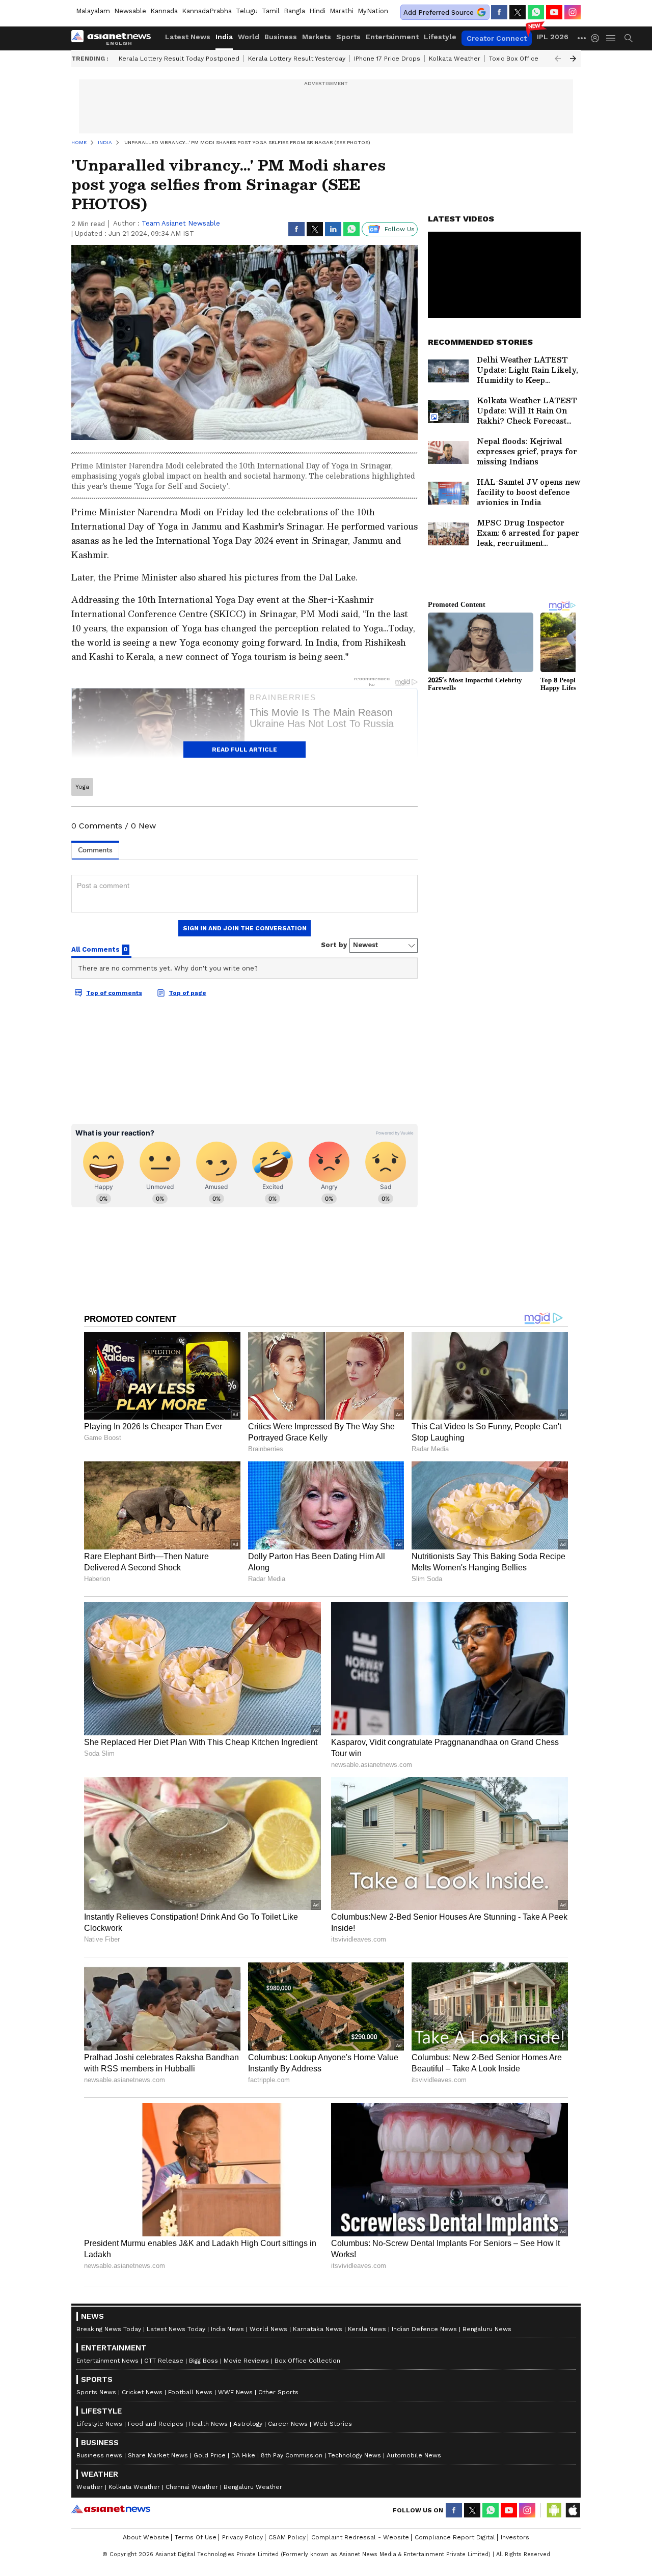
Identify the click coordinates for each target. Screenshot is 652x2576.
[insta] (573, 12)
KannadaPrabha (207, 11)
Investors (515, 2537)
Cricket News (142, 2392)
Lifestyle (440, 37)
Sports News (96, 2392)
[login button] (597, 38)
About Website (146, 2537)
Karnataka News (318, 2329)
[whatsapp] (536, 12)
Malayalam (93, 11)
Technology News (355, 2455)
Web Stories (333, 2424)
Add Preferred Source (439, 12)
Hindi (317, 11)
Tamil (271, 11)
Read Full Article (244, 750)
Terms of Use (196, 2537)
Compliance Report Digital (455, 2537)
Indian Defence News (424, 2329)
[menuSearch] (629, 38)
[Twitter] (518, 12)
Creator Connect (497, 38)
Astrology (248, 2424)
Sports (348, 37)
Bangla (294, 11)
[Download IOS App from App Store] (573, 2510)
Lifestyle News (99, 2424)
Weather (90, 2487)
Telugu (247, 11)
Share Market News (158, 2455)
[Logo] (115, 38)
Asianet (111, 2509)
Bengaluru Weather (253, 2487)
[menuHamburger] (611, 38)
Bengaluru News (487, 2329)
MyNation (373, 11)
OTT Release (164, 2361)
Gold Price (210, 2455)
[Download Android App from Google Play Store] (554, 2510)
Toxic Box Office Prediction (530, 59)
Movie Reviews (246, 2361)
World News (268, 2329)
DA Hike (243, 2455)
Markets (317, 37)
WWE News (235, 2392)
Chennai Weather (192, 2487)
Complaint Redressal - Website (360, 2537)
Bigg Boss (203, 2361)
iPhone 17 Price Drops (387, 59)
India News (227, 2329)
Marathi (342, 11)
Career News (288, 2424)
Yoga (82, 787)
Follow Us (400, 229)
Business (281, 37)
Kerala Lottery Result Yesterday (297, 59)
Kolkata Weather (455, 59)
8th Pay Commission (292, 2455)
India (224, 37)
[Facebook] (499, 12)
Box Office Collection (307, 2361)
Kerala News (367, 2329)
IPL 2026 (553, 37)
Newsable (130, 11)
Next (573, 59)
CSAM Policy (287, 2537)
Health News (208, 2424)
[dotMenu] (582, 38)
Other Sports (278, 2392)
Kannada (164, 11)
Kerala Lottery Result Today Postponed (179, 59)
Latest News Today (176, 2329)
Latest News (188, 37)
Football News (190, 2392)
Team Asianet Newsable (181, 223)
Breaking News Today (109, 2329)
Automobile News (414, 2455)
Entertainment (392, 37)
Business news (99, 2455)
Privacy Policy (242, 2537)
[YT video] (554, 12)
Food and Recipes (156, 2424)
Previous (558, 59)
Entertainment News (107, 2361)
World (249, 37)
